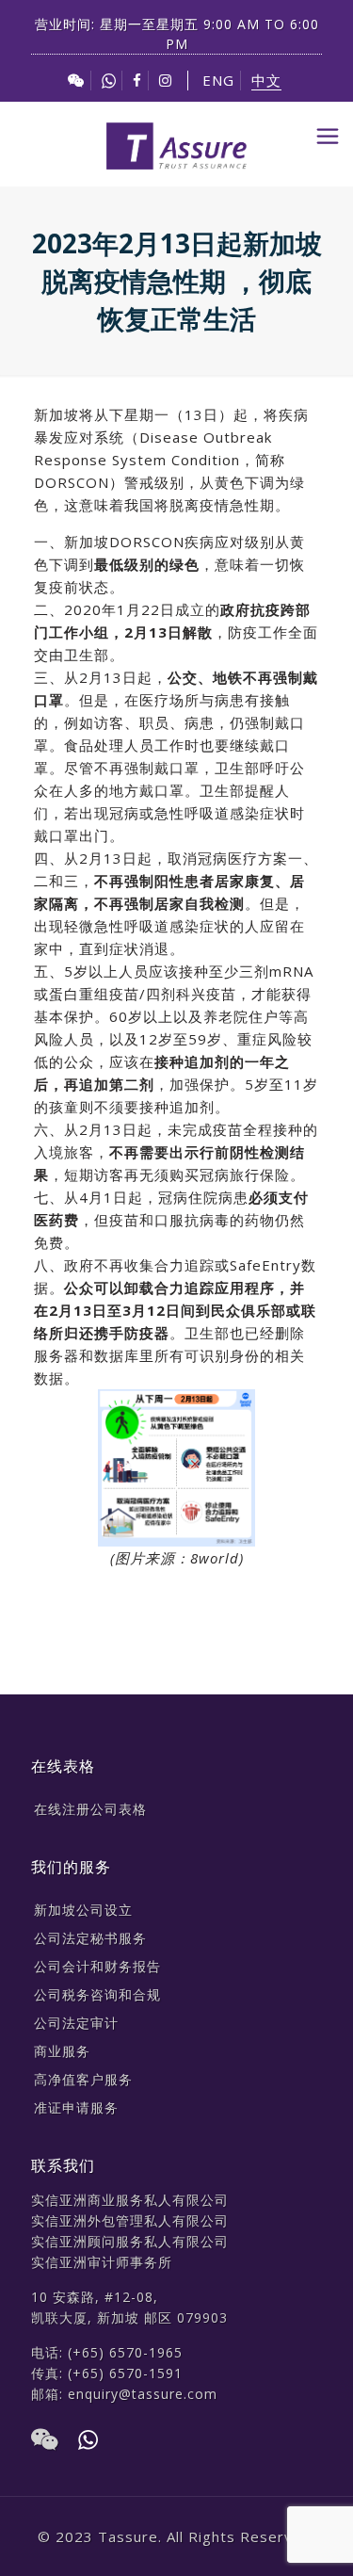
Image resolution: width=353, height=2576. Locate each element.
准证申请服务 (76, 2107)
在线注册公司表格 (90, 1809)
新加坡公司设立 (83, 1910)
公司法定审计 (76, 2023)
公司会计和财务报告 (97, 1966)
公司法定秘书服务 (90, 1938)
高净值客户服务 (83, 2079)
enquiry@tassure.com (143, 2394)
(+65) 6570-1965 (125, 2352)
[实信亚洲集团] (176, 144)
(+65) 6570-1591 (125, 2373)
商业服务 (62, 2051)
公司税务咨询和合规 (97, 1994)
